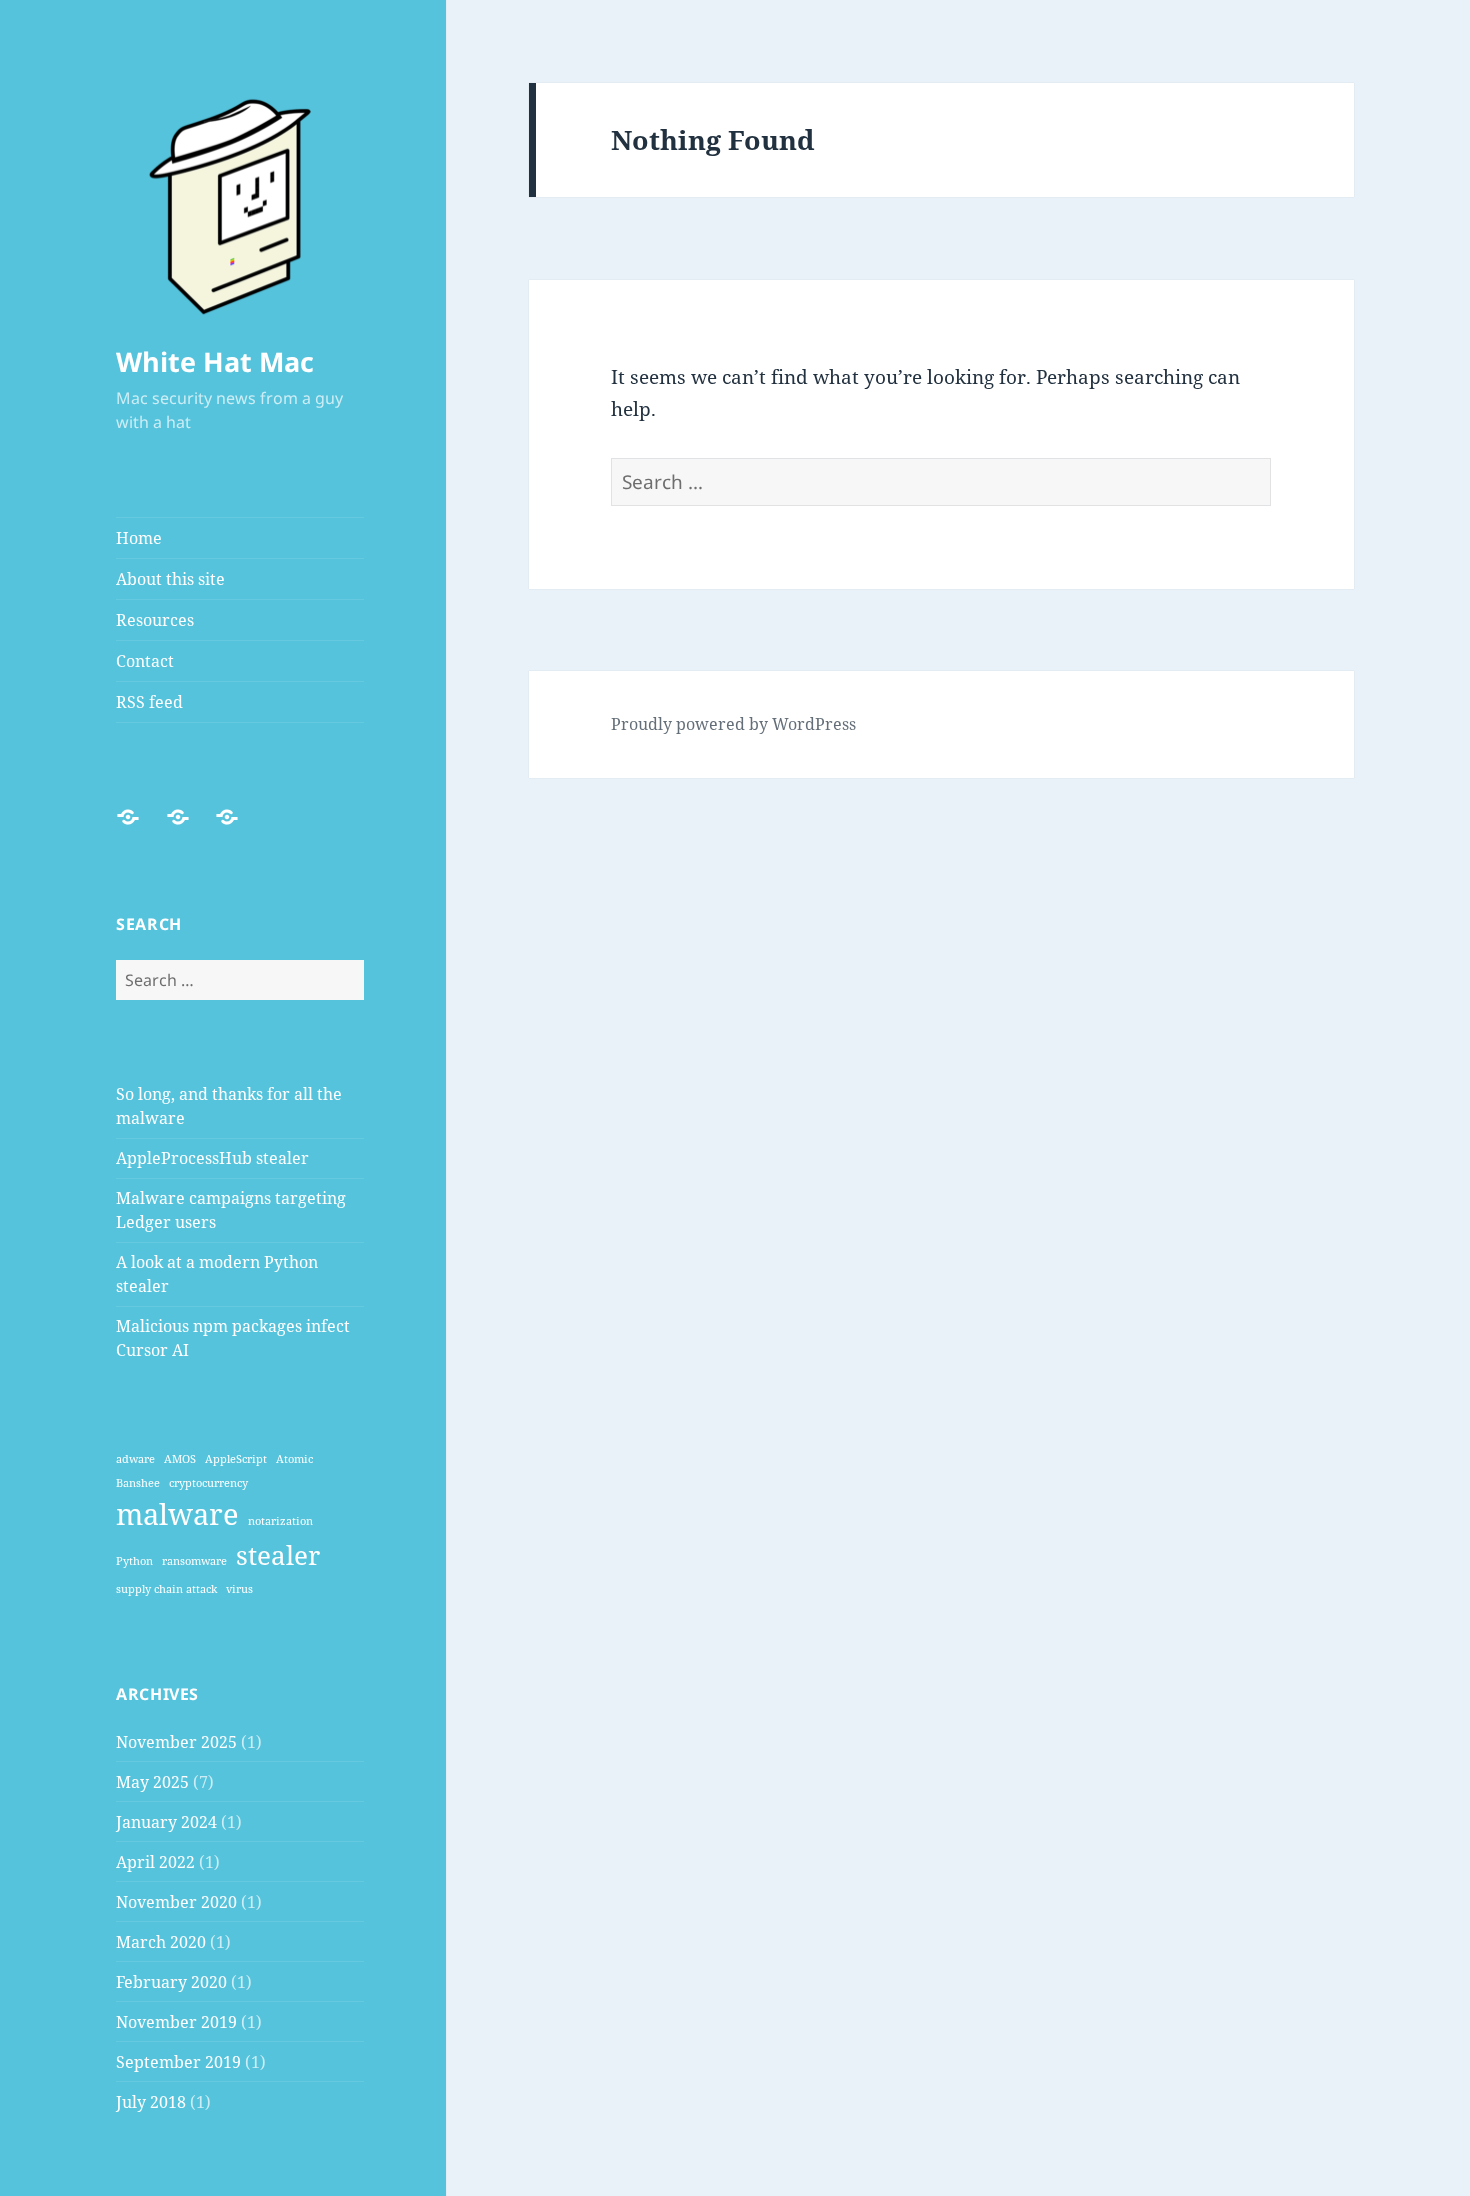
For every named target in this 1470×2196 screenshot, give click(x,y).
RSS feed (149, 702)
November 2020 (176, 1902)
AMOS (180, 1459)
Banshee (138, 1483)
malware (177, 1514)
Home (139, 538)
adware (135, 1459)
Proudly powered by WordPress (733, 724)
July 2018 (151, 2102)
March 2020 (161, 1942)
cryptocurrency (208, 1483)
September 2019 (178, 2062)
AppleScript (236, 1459)
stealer (278, 1555)
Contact (145, 661)
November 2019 (176, 2022)
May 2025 (152, 1782)
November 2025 (176, 1742)
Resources (155, 620)
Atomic (294, 1459)
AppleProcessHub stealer (212, 1158)
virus (239, 1589)
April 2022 (155, 1862)
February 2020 (171, 1982)
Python (134, 1561)
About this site (170, 579)
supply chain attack (166, 1589)
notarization (280, 1521)
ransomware (194, 1561)
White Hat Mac (215, 361)
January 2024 (166, 1822)
